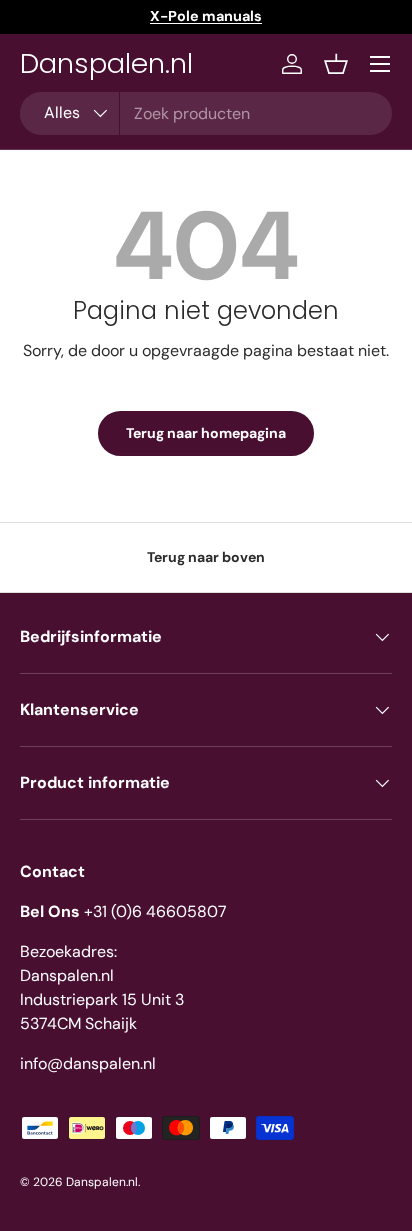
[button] (336, 64)
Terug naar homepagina (206, 433)
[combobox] (206, 113)
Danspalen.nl (102, 1182)
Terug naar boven (206, 557)
